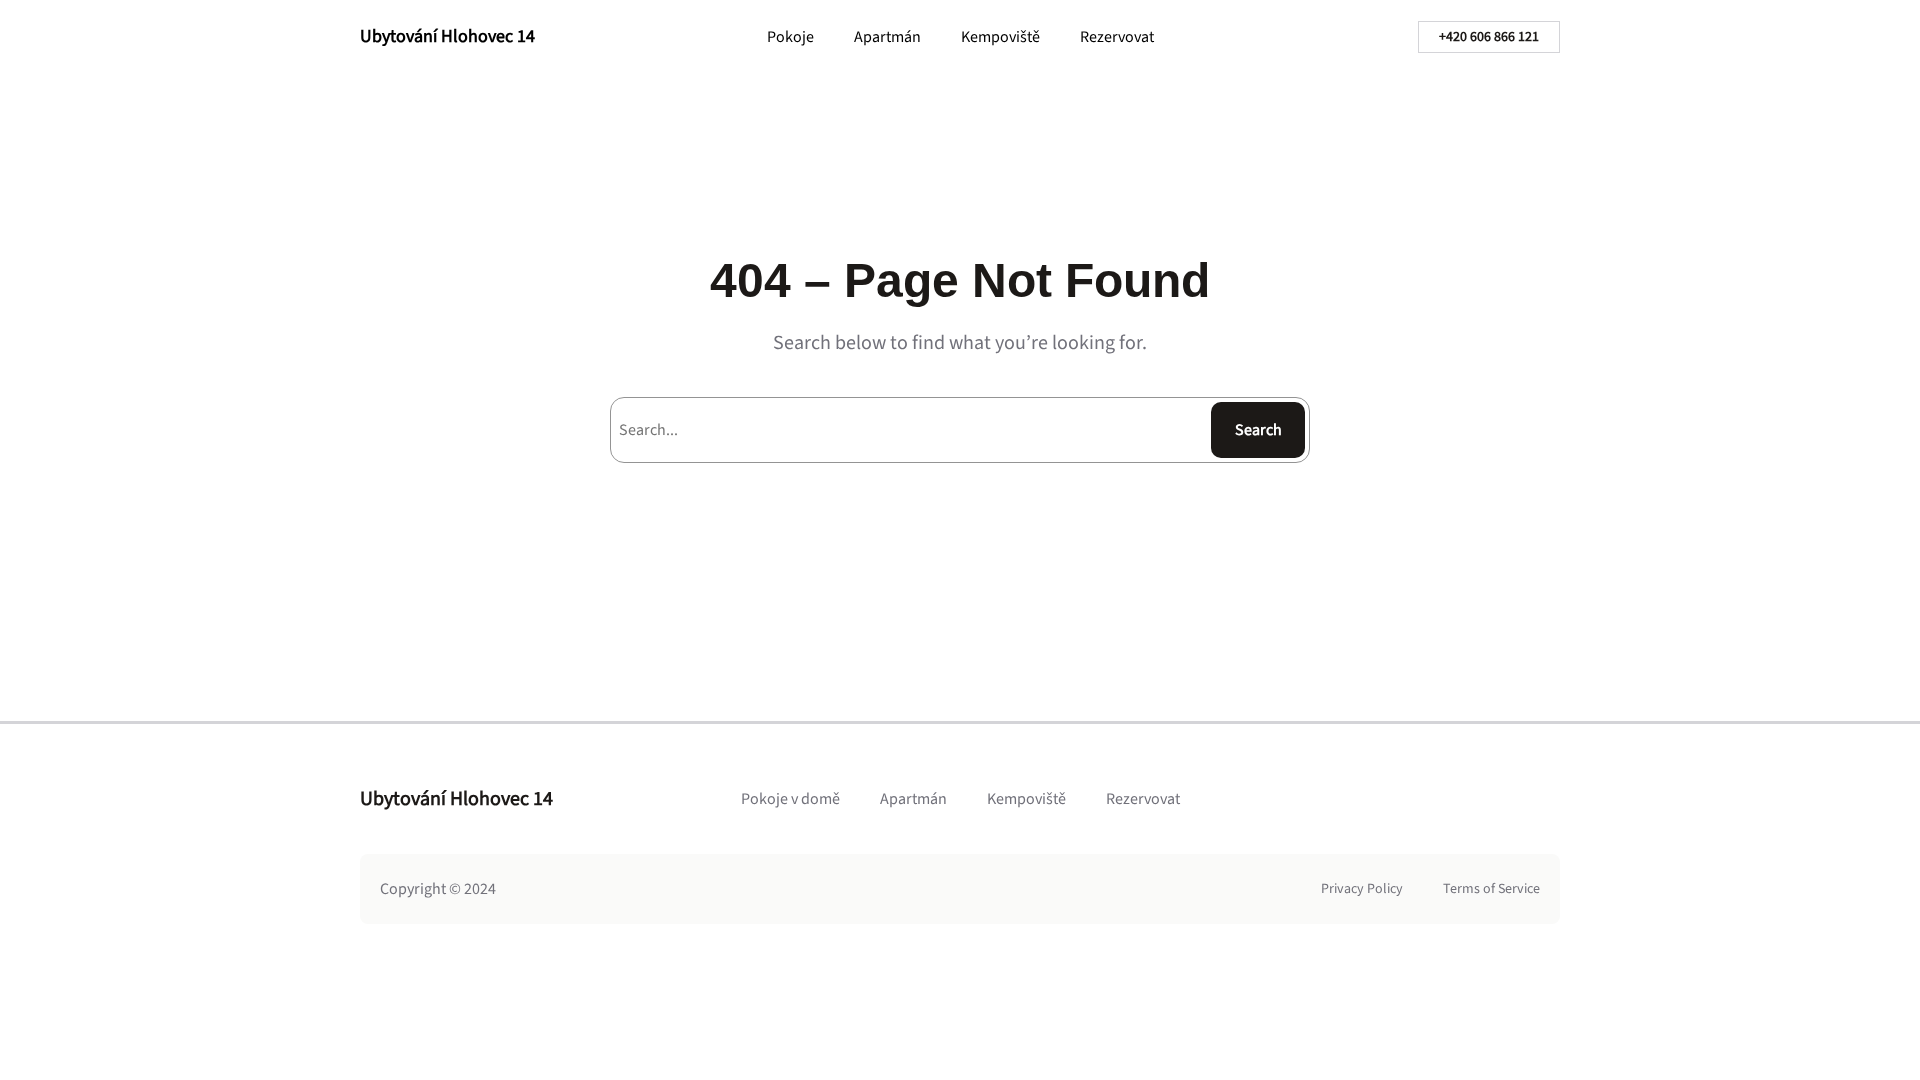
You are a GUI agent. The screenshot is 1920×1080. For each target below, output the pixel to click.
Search (1258, 430)
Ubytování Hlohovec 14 (447, 36)
